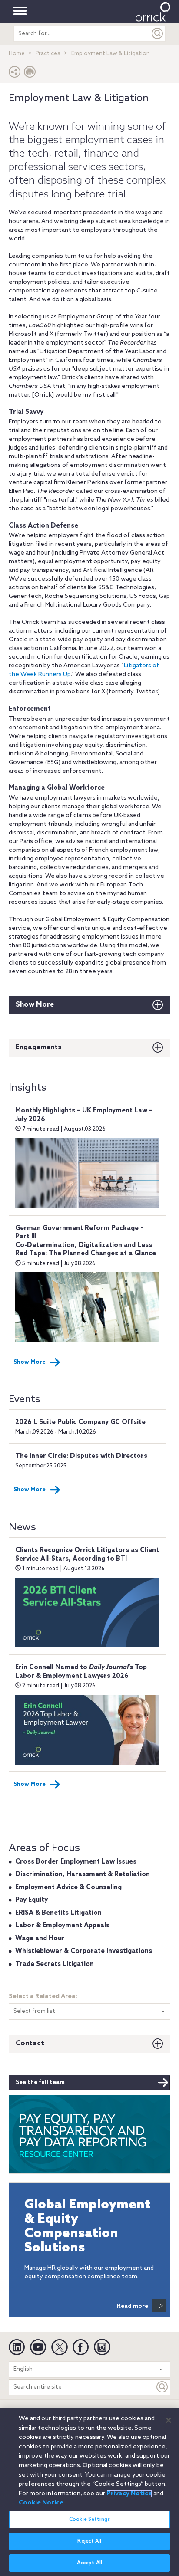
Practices (48, 54)
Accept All (89, 2563)
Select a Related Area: (43, 1997)
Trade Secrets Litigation (55, 1964)
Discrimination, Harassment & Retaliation (83, 1874)
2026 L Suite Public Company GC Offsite (80, 1422)
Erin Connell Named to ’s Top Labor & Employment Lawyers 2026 (81, 1672)
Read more (133, 2306)
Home (17, 54)
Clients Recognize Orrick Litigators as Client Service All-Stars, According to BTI (87, 1555)
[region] (89, 2492)
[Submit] (158, 34)
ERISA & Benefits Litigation (58, 1913)
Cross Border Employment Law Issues (76, 1862)
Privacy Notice (129, 2494)
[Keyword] (162, 2387)
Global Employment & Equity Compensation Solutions (88, 2227)
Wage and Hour (40, 1939)
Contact (30, 2043)
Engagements (39, 1047)
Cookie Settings (89, 2520)
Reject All (89, 2541)
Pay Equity (31, 1900)
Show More (35, 1005)
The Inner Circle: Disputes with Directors (81, 1456)
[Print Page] (30, 74)
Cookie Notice (41, 2503)
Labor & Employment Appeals (62, 1926)
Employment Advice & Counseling (68, 1887)
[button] (15, 74)
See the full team (40, 2082)
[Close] (169, 2420)
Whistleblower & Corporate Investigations (84, 1951)
